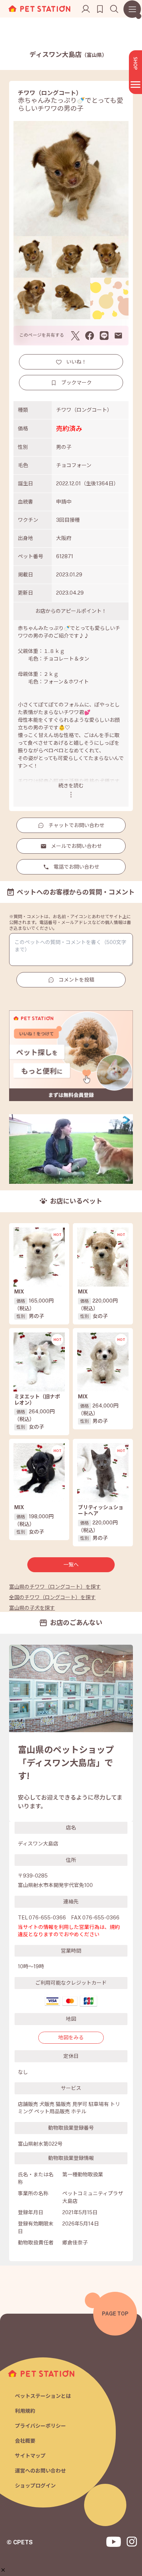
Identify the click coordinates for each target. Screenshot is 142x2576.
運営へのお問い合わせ (40, 2471)
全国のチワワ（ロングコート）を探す (52, 1597)
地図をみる (71, 2037)
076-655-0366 (47, 1918)
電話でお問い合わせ (76, 867)
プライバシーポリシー (40, 2426)
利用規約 (25, 2411)
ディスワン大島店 (68, 54)
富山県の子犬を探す (32, 1608)
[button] (3, 2570)
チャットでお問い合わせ (76, 825)
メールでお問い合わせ (76, 846)
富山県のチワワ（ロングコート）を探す (55, 1587)
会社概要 (25, 2441)
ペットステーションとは (43, 2396)
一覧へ (71, 1565)
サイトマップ (30, 2456)
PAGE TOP (115, 2314)
